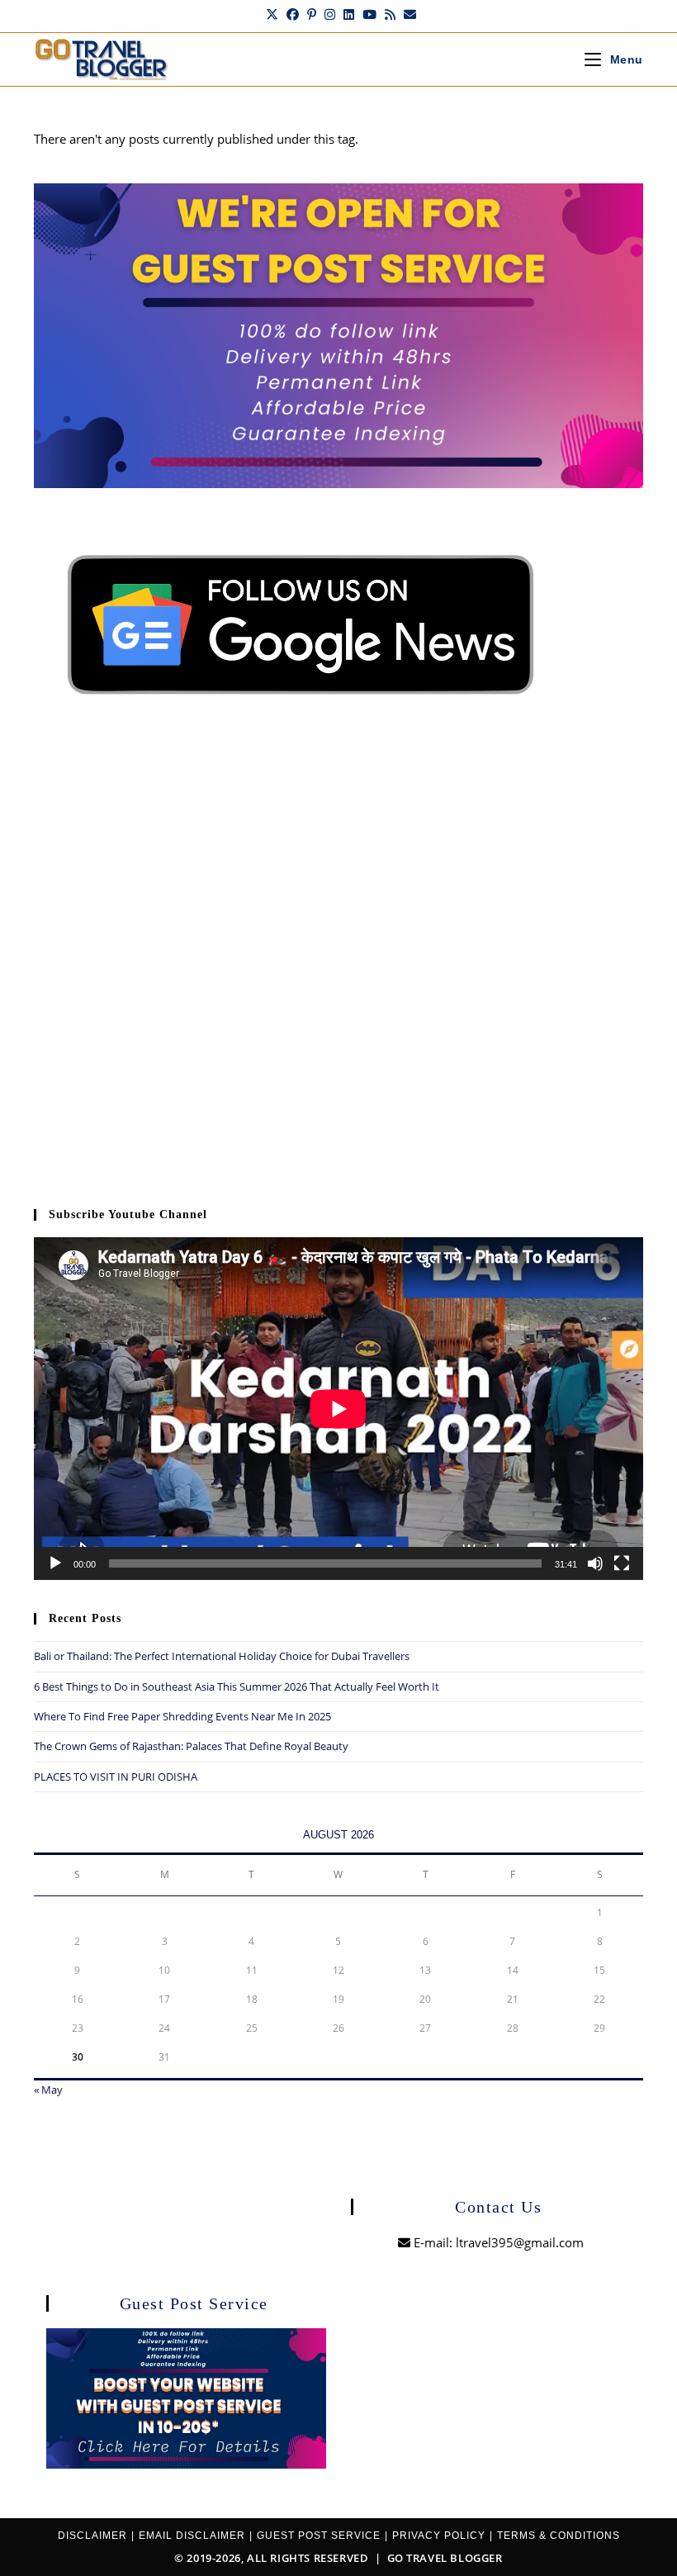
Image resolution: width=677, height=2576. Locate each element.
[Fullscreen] (622, 1563)
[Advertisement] (338, 969)
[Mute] (595, 1563)
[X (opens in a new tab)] (272, 14)
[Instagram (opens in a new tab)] (330, 14)
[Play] (55, 1563)
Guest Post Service (319, 2536)
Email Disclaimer (192, 2536)
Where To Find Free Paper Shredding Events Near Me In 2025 (182, 1716)
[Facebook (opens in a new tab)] (293, 14)
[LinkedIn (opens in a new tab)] (349, 14)
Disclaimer (92, 2536)
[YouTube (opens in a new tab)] (369, 14)
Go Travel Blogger (445, 2558)
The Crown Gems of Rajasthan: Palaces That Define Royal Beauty (191, 1746)
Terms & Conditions (559, 2536)
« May (48, 2090)
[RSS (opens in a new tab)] (390, 14)
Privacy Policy (439, 2536)
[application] (338, 1409)
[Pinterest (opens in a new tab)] (312, 14)
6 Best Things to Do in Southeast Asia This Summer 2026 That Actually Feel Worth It (237, 1686)
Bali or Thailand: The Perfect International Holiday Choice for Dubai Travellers (222, 1656)
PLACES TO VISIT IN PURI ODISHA (116, 1777)
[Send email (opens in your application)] (408, 14)
